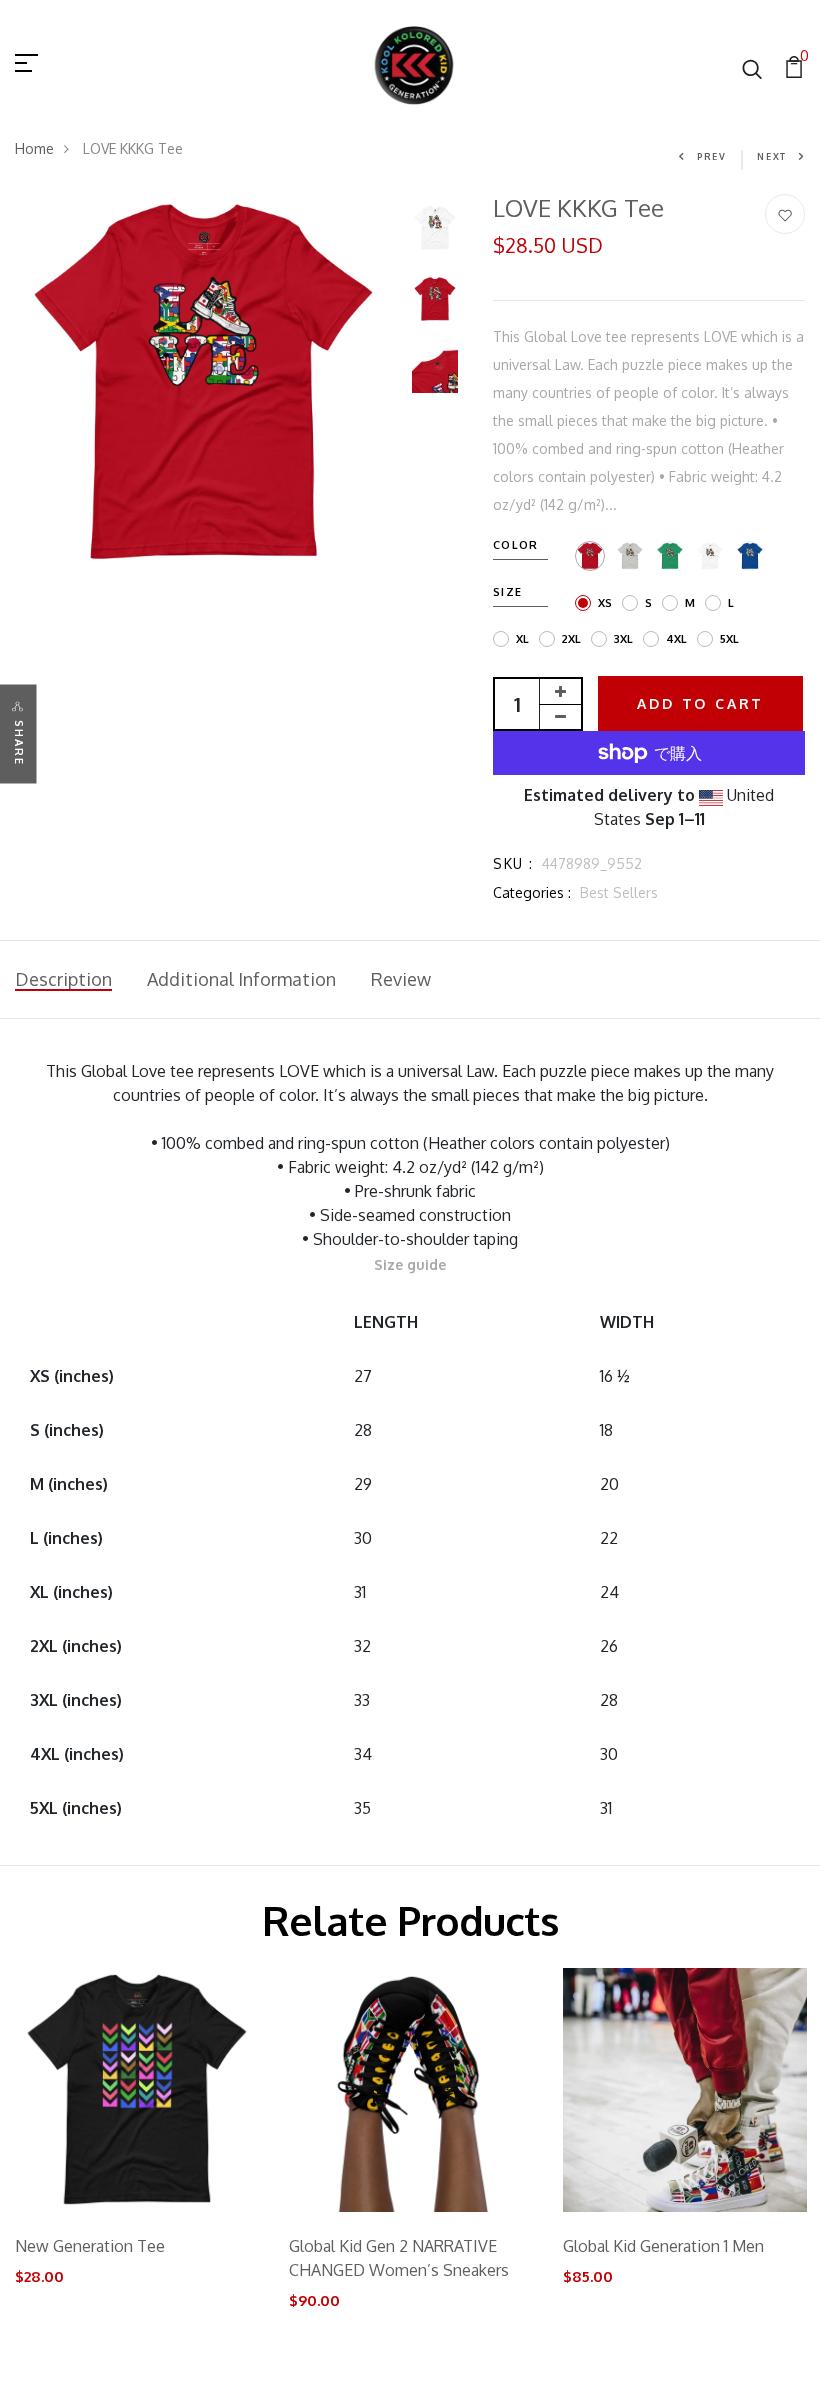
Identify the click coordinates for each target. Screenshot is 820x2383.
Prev (712, 156)
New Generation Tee (90, 2246)
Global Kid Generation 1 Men (663, 2246)
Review (401, 979)
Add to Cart (700, 703)
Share (19, 742)
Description (63, 979)
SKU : (513, 863)
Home (34, 148)
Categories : (532, 892)
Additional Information (241, 979)
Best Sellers (619, 892)
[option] (203, 382)
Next (772, 156)
